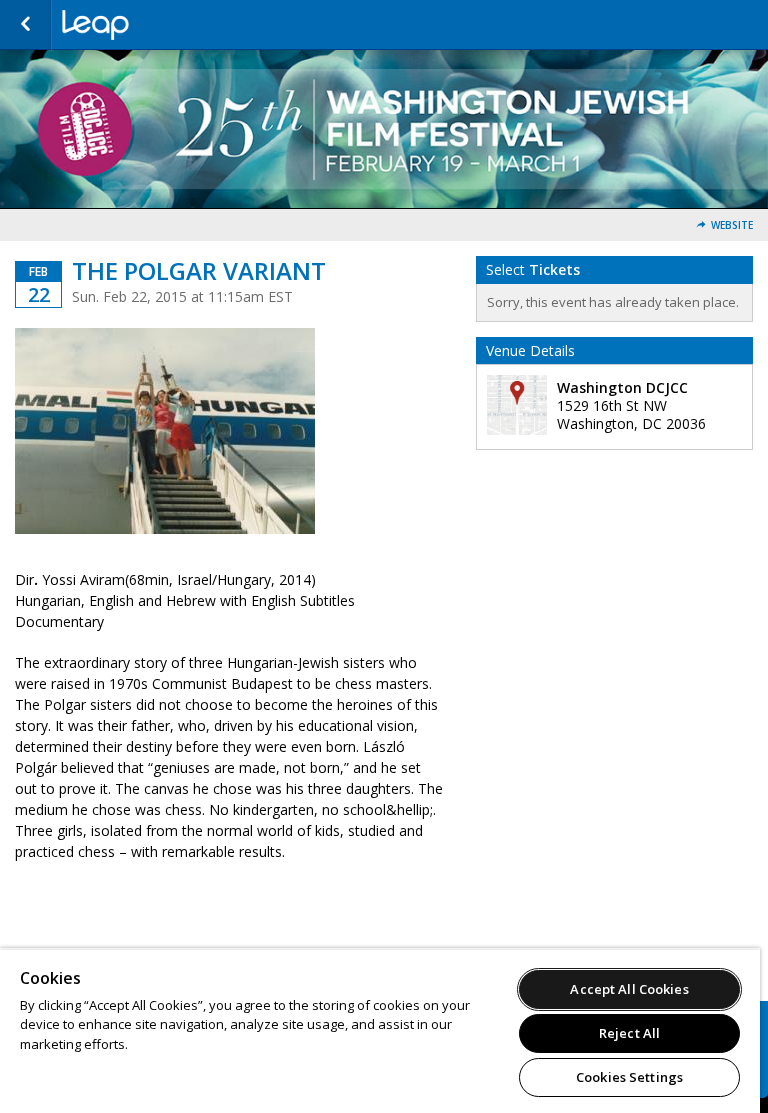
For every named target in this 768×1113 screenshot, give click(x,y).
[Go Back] (25, 25)
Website (732, 225)
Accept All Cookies (629, 989)
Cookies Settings (629, 1077)
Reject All (629, 1033)
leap (162, 25)
